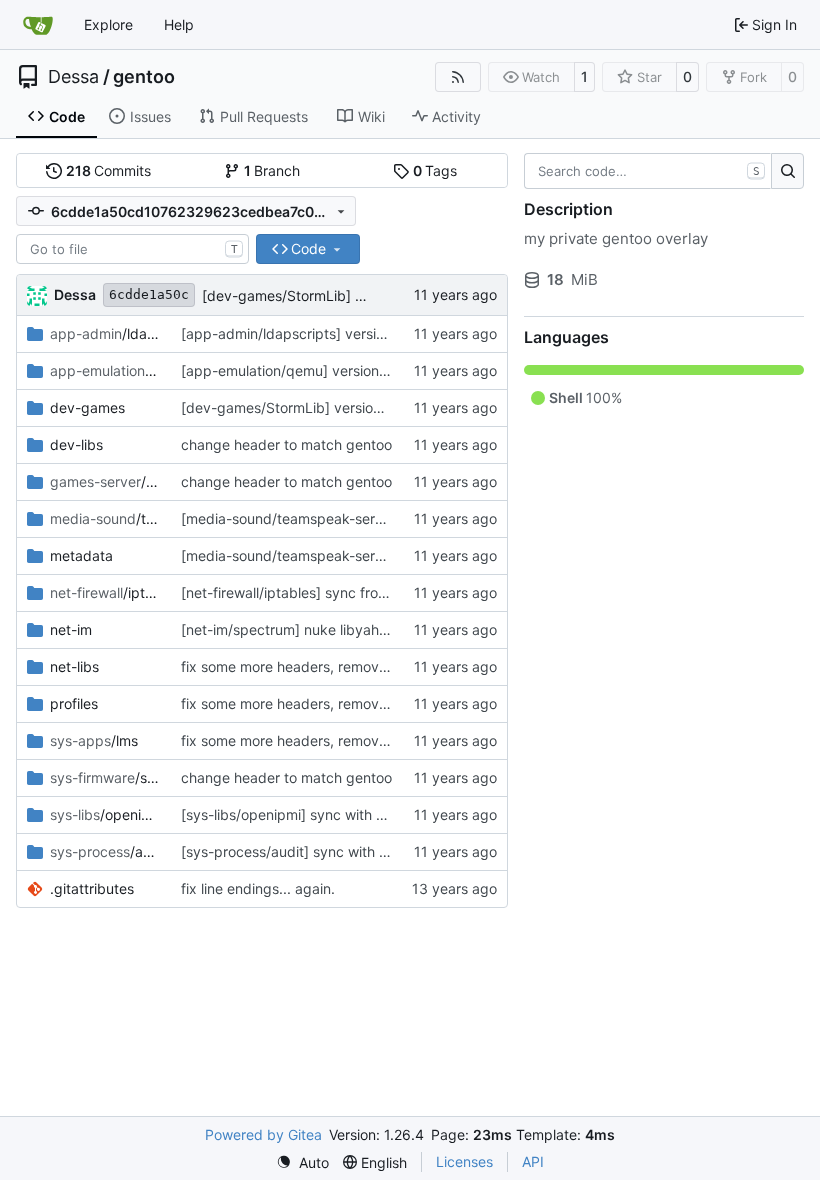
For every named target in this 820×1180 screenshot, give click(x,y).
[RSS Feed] (458, 77)
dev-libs (76, 444)
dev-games (87, 407)
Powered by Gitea (263, 1134)
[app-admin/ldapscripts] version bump (307, 333)
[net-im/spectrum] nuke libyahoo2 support (319, 629)
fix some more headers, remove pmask (308, 666)
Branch (272, 170)
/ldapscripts (105, 333)
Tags (435, 170)
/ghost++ (105, 481)
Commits (109, 170)
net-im (71, 629)
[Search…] (787, 171)
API (533, 1161)
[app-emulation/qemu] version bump (301, 370)
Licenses (464, 1161)
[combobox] (132, 249)
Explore (108, 24)
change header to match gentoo (286, 444)
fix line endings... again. (258, 888)
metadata (81, 555)
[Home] (38, 25)
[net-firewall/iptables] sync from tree (300, 592)
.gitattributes (92, 888)
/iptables (105, 592)
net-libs (74, 666)
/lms (94, 740)
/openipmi (105, 814)
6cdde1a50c (149, 294)
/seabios (105, 777)
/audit (105, 851)
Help (179, 24)
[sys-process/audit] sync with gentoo (303, 851)
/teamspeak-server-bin (105, 518)
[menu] (302, 1162)
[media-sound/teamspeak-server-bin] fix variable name (361, 518)
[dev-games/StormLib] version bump (323, 295)
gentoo (144, 77)
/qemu (105, 370)
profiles (74, 703)
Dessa (73, 77)
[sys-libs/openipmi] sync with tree (291, 814)
